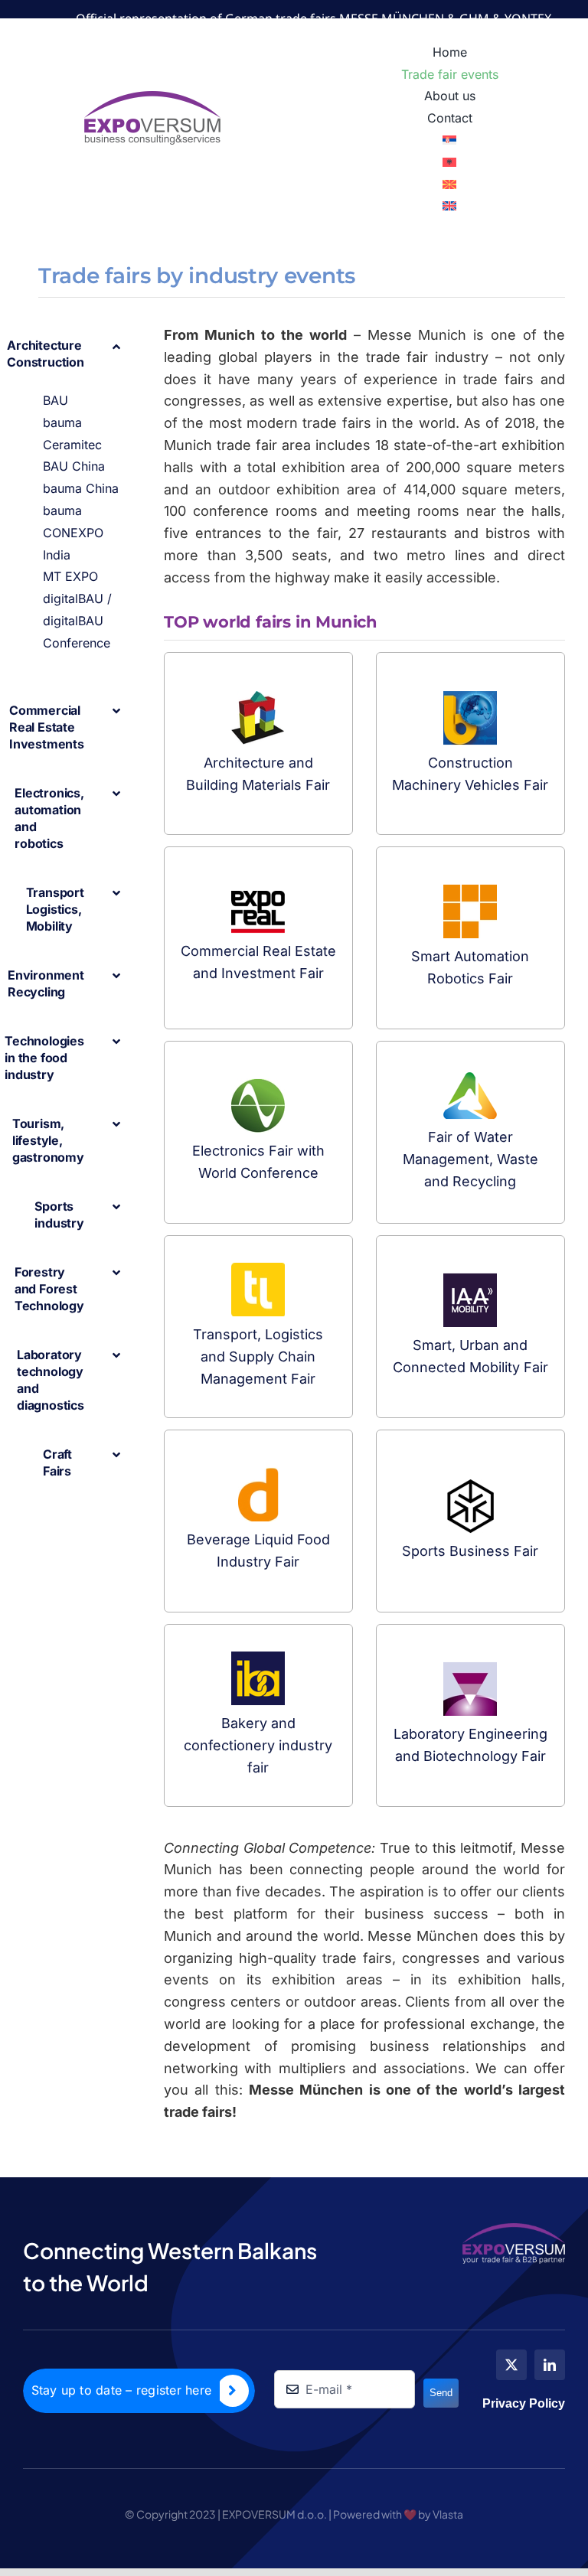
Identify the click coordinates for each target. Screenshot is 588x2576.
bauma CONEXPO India (73, 533)
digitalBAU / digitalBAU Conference (77, 621)
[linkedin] (550, 2365)
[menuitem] (450, 140)
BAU (56, 400)
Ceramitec (72, 445)
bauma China (81, 488)
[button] (83, 354)
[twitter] (511, 2365)
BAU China (74, 466)
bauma (62, 422)
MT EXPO (70, 576)
